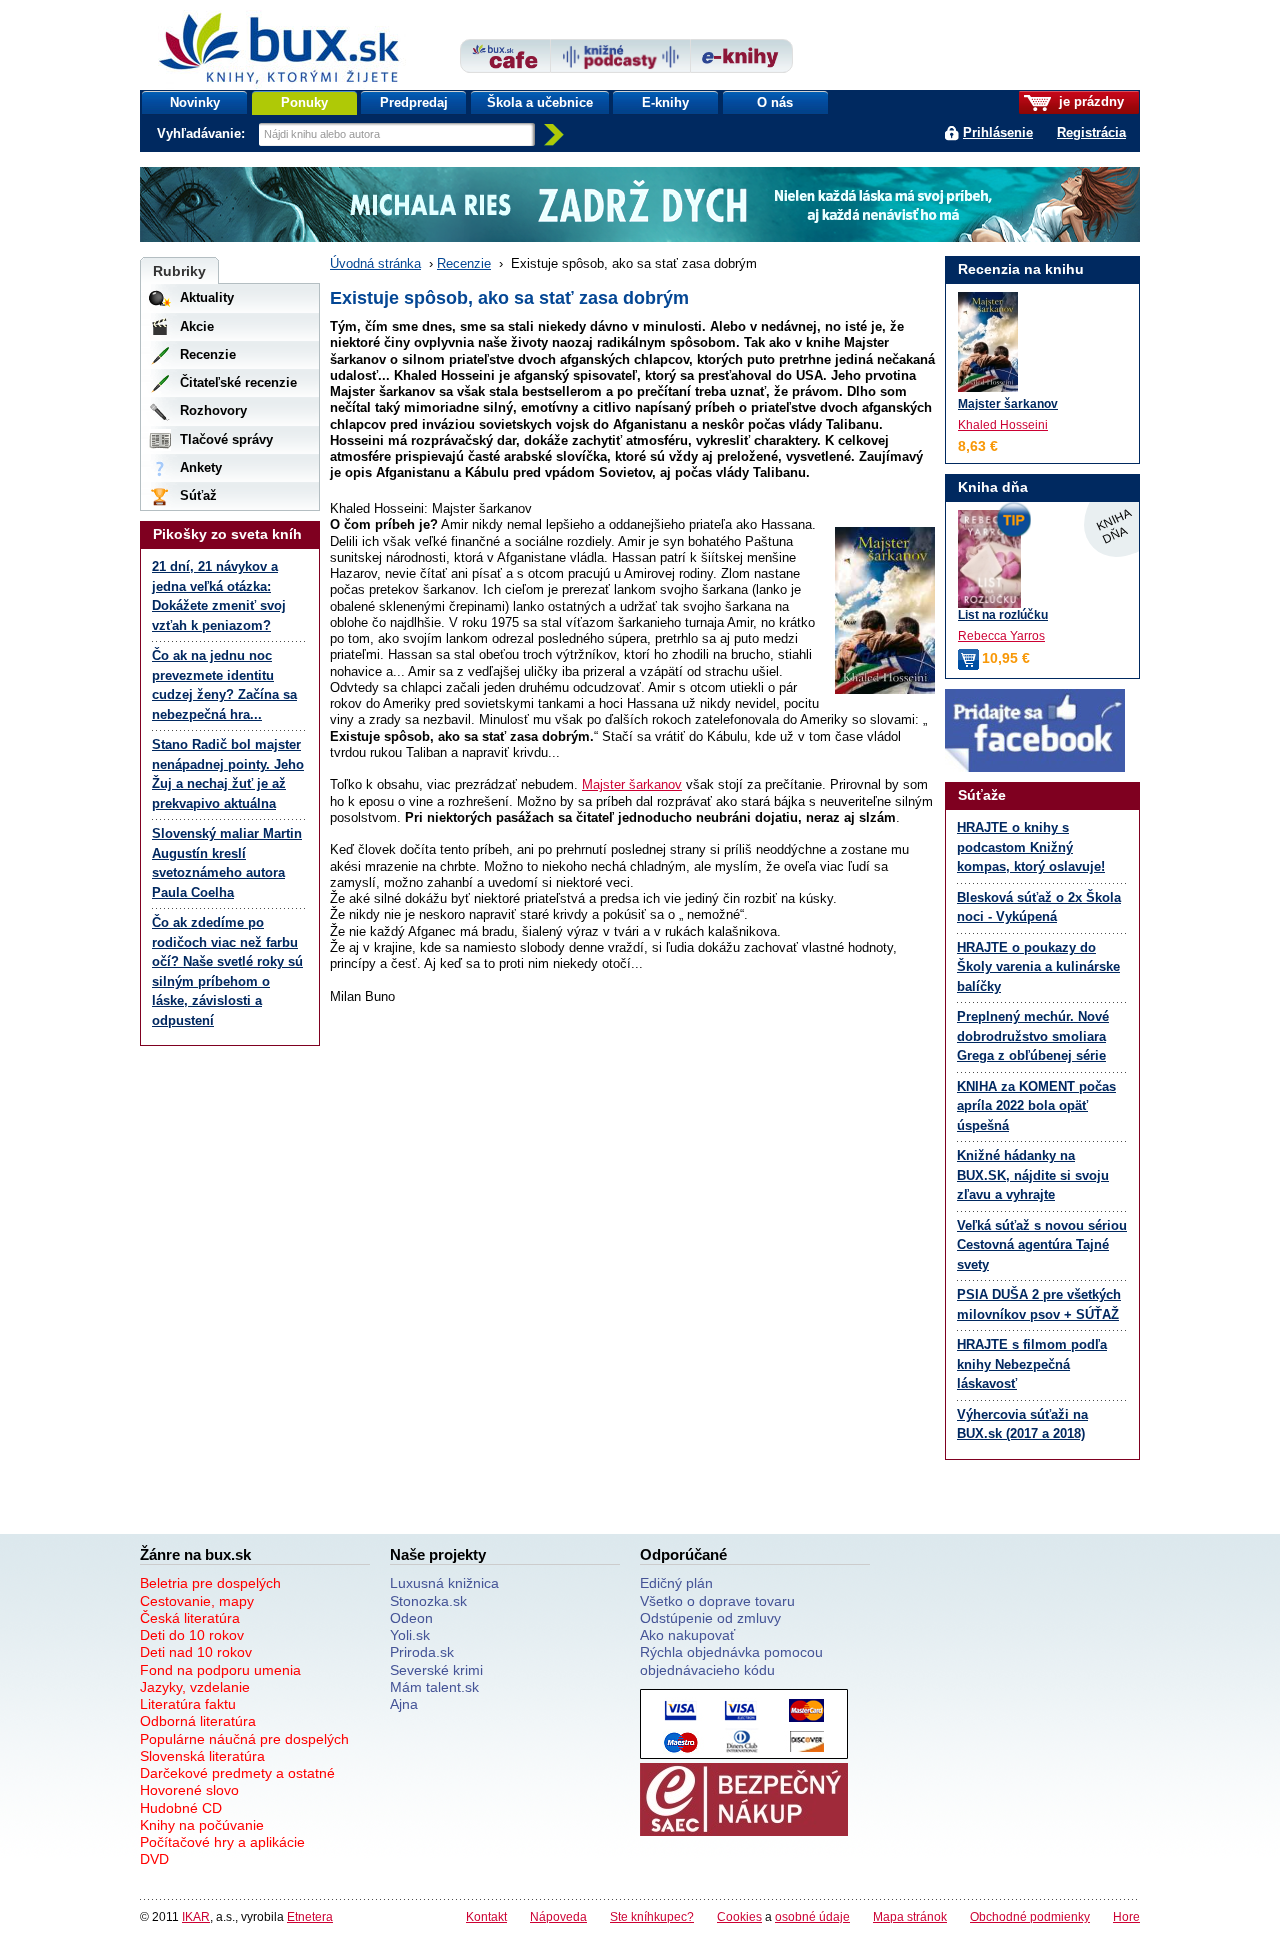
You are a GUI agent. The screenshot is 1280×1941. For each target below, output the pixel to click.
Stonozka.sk (428, 1601)
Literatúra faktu (188, 1704)
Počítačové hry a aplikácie (222, 1842)
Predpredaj (414, 102)
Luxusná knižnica (444, 1583)
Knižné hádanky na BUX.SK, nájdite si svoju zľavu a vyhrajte (1033, 1175)
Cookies (739, 1916)
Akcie (197, 326)
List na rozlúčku (1003, 614)
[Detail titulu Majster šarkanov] (988, 342)
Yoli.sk (410, 1635)
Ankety (201, 467)
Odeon (411, 1618)
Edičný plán (676, 1583)
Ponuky (304, 102)
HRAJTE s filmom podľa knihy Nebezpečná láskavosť (1032, 1364)
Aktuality (207, 297)
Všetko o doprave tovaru (717, 1601)
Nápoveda (558, 1916)
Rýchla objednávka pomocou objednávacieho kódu (731, 1660)
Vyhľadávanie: (203, 133)
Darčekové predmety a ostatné (237, 1773)
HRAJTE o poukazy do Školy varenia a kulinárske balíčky (1038, 967)
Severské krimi (436, 1670)
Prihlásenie (998, 132)
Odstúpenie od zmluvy (710, 1618)
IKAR (196, 1916)
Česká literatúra (190, 1618)
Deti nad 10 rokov (196, 1652)
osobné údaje (812, 1916)
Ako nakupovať (687, 1635)
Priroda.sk (422, 1652)
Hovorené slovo (189, 1790)
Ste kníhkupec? (652, 1916)
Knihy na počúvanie (202, 1825)
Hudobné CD (181, 1808)
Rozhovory (213, 410)
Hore (1126, 1916)
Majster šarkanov (632, 784)
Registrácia (1091, 132)
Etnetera (310, 1916)
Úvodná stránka (375, 263)
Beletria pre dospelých (210, 1583)
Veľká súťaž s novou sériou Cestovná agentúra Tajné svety (1042, 1245)
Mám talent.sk (434, 1687)
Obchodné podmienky (1030, 1916)
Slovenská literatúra (202, 1756)
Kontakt (486, 1916)
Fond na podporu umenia (220, 1670)
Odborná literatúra (198, 1721)
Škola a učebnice (540, 102)
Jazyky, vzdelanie (195, 1687)
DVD (154, 1859)
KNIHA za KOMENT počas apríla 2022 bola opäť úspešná (1036, 1106)
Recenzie (464, 263)
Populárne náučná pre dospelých (244, 1739)
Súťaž (198, 495)
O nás (775, 102)
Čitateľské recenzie (238, 382)
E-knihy (665, 102)
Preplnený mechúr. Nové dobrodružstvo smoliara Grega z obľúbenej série (1033, 1036)
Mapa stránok (910, 1916)
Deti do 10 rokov (192, 1635)
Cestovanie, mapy (197, 1601)
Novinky (195, 102)
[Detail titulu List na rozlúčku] (1042, 559)
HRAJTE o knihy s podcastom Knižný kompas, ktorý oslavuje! (1031, 847)
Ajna (404, 1704)
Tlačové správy (226, 439)
